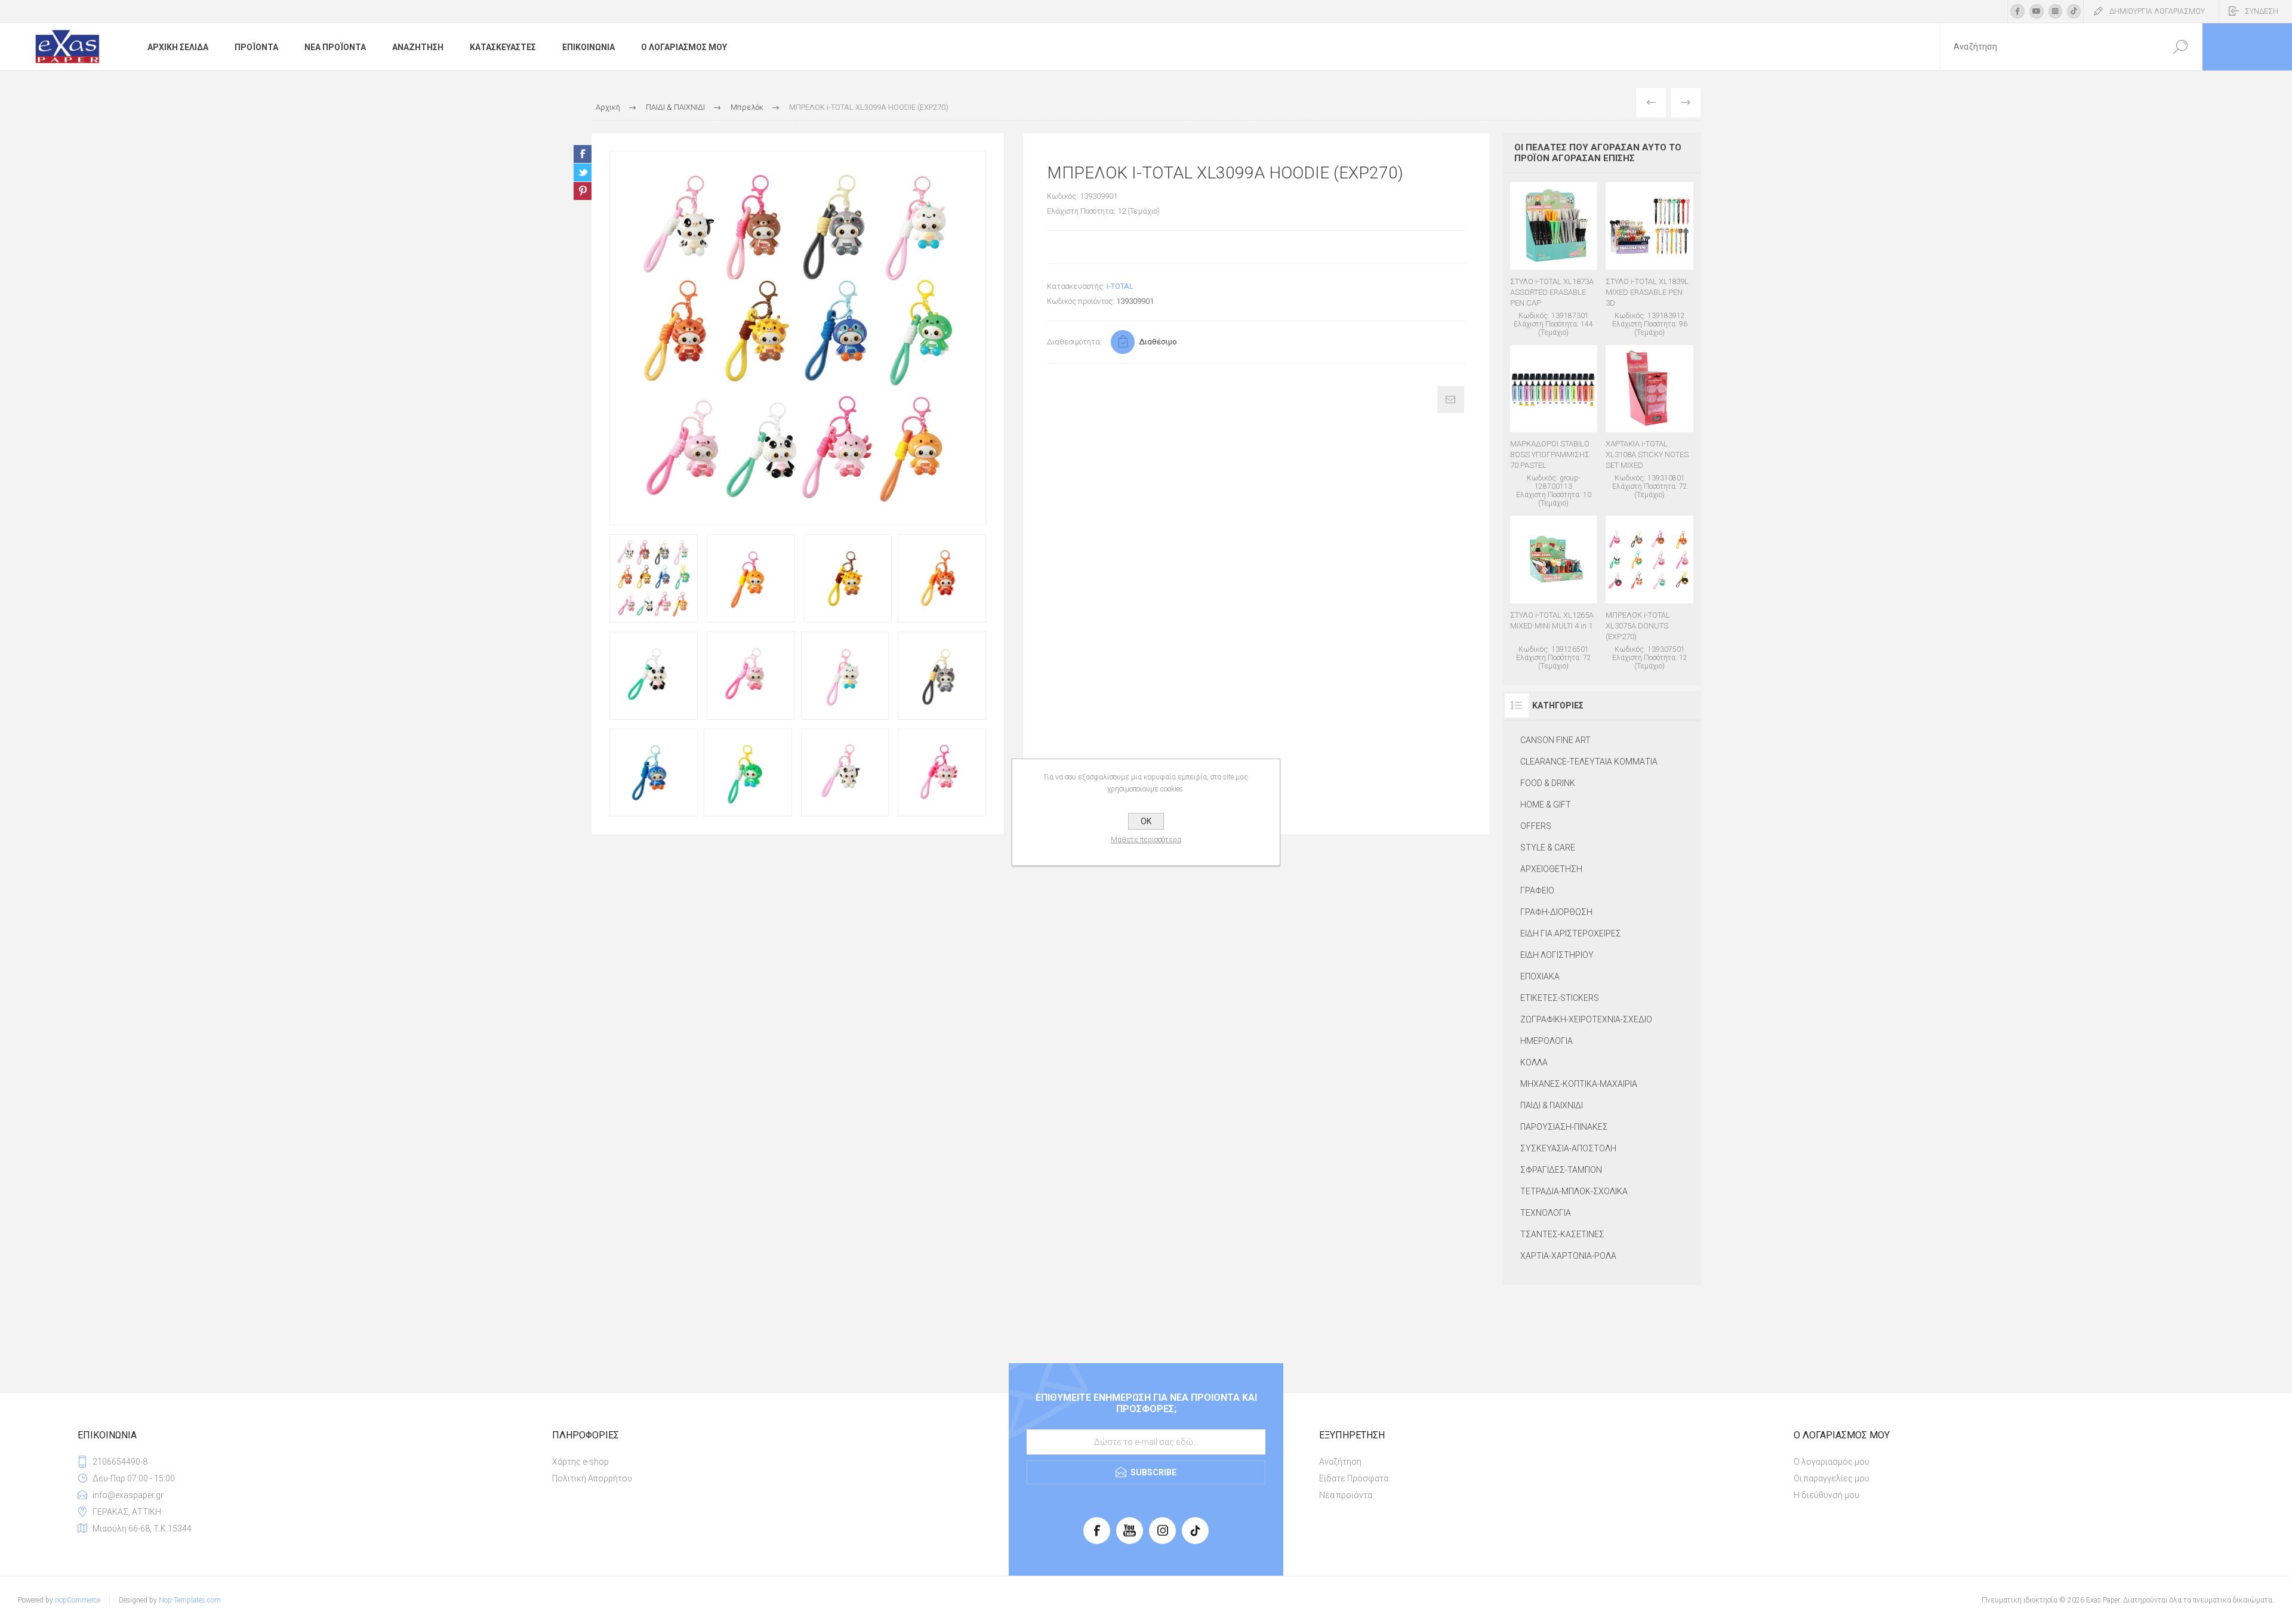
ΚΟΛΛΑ (1534, 1062)
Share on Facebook (583, 154)
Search (2180, 47)
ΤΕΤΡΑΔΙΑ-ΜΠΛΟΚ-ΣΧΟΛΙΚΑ (1574, 1191)
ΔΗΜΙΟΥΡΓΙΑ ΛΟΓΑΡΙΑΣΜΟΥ (2157, 11)
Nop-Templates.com (190, 1600)
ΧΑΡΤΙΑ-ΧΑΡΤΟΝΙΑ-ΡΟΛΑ (1568, 1256)
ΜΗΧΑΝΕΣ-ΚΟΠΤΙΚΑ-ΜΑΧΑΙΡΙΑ (1579, 1084)
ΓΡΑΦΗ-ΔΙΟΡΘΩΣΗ (1556, 912)
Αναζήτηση (1340, 1462)
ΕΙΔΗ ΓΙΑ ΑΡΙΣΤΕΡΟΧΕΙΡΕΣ (1571, 933)
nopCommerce (78, 1600)
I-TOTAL (1120, 286)
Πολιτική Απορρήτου (592, 1478)
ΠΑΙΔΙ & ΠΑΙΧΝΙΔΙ (1552, 1105)
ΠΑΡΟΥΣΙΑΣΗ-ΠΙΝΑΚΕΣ (1564, 1127)
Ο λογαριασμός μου (1832, 1462)
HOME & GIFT (1546, 805)
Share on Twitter (583, 172)
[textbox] (2049, 47)
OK (1146, 821)
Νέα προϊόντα (1346, 1495)
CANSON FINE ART (1555, 740)
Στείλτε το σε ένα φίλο (1451, 400)
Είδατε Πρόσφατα (1354, 1478)
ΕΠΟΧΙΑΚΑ (1540, 976)
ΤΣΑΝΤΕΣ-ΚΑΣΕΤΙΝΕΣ (1562, 1234)
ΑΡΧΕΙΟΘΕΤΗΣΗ (1551, 869)
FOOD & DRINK (1548, 783)
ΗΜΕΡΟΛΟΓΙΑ (1547, 1041)
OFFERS (1536, 826)
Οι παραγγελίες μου (1832, 1478)
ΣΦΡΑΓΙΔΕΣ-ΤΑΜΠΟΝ (1561, 1170)
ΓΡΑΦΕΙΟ (1537, 890)
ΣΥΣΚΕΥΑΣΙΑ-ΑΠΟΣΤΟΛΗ (1568, 1148)
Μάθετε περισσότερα (1146, 840)
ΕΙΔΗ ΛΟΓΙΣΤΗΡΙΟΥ (1557, 955)
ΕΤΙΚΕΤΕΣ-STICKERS (1560, 998)
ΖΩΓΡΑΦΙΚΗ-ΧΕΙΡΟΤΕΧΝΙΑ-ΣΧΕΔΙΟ (1586, 1019)
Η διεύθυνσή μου (1826, 1495)
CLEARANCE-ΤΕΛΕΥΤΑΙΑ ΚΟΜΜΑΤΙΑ (1589, 762)
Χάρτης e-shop (580, 1462)
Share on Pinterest (583, 191)
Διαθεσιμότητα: (1074, 342)
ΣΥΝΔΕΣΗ (2262, 11)
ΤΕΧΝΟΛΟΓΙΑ (1546, 1213)
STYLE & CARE (1548, 848)
